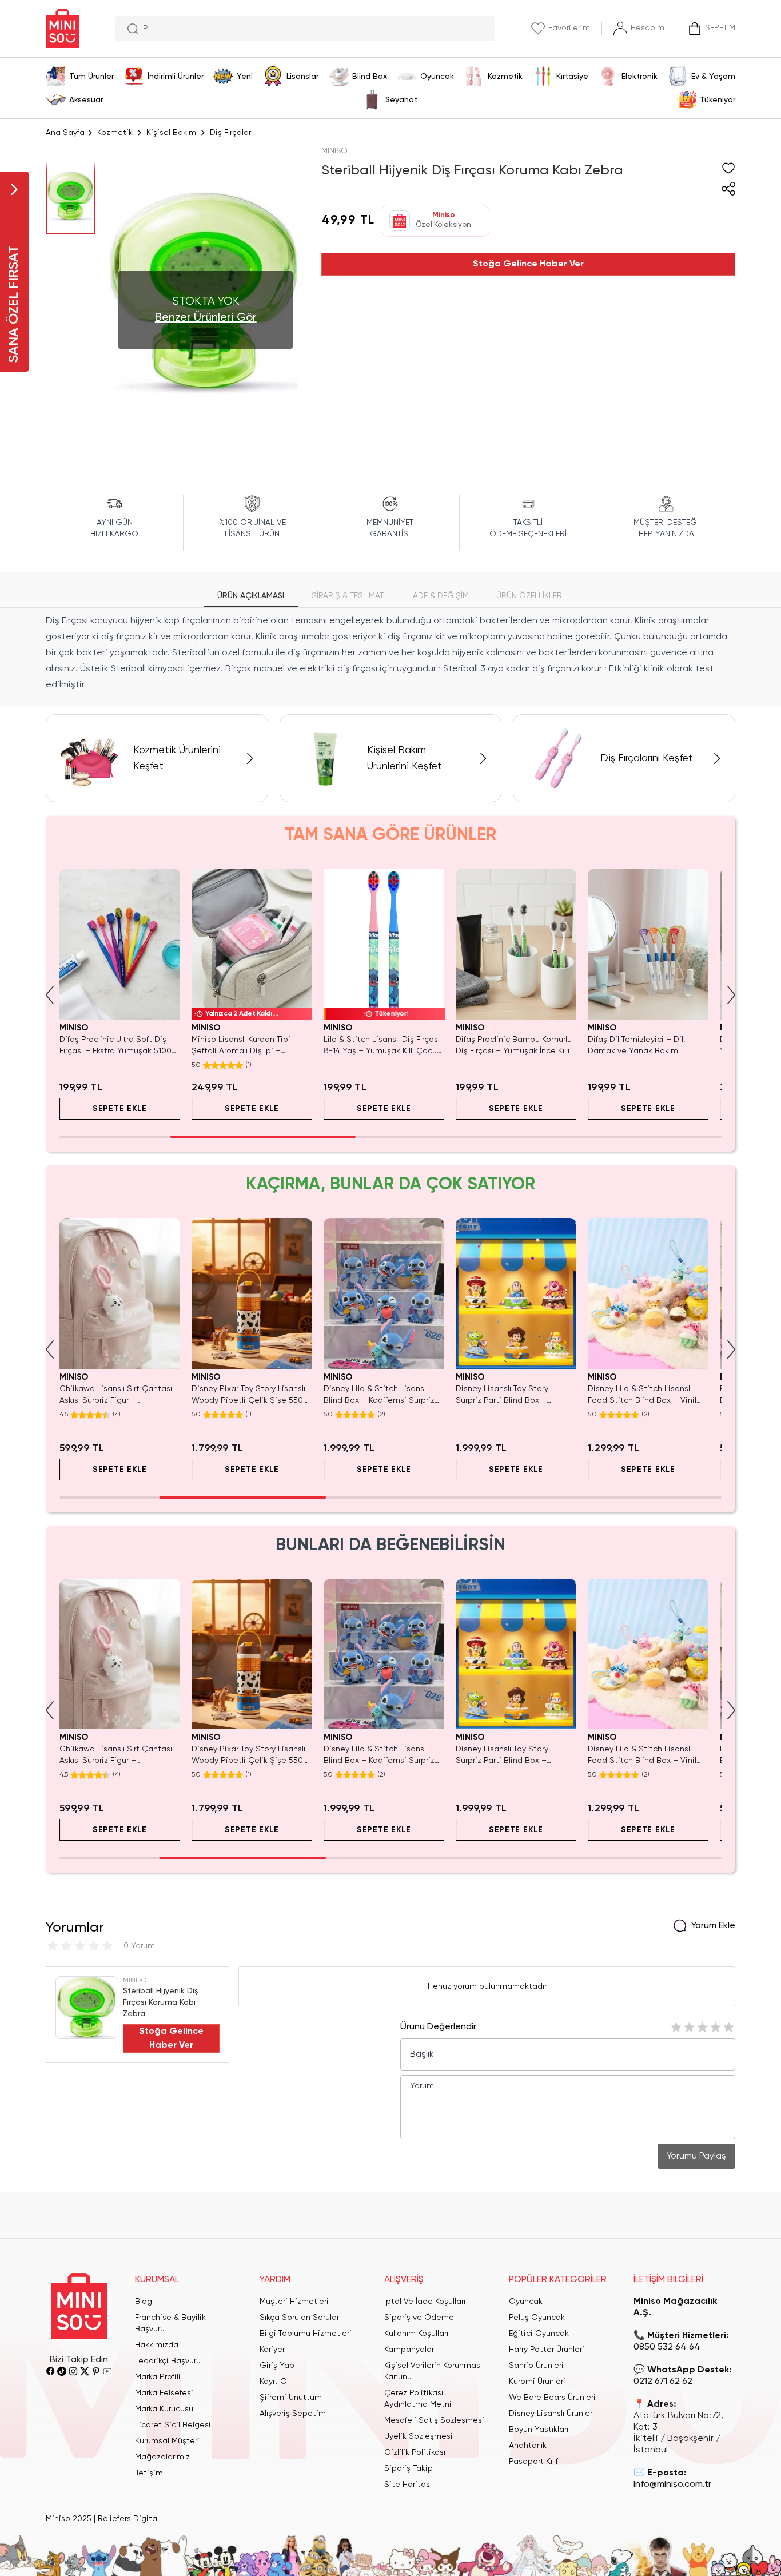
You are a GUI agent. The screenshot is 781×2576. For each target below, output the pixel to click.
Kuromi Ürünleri (537, 2382)
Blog (144, 2302)
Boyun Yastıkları (539, 2430)
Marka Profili (158, 2377)
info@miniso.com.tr (672, 2485)
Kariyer (272, 2350)
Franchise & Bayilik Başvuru (170, 2323)
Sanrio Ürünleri (536, 2366)
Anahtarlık (528, 2446)
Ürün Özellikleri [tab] (530, 596)
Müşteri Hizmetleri (294, 2302)
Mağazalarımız (162, 2457)
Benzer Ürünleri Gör (206, 318)
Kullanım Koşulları (416, 2334)
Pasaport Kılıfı (534, 2462)
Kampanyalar (409, 2350)
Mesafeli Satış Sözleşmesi (434, 2420)
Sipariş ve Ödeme (419, 2318)
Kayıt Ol (274, 2382)
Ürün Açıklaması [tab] (251, 596)
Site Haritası (408, 2485)
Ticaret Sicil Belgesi (173, 2425)
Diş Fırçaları (231, 133)
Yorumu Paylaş (696, 2156)
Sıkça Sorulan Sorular (299, 2318)
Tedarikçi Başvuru (168, 2361)
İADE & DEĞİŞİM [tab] (440, 596)
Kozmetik (115, 133)
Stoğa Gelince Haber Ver (528, 264)
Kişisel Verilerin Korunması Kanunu (433, 2371)
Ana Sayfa (65, 133)
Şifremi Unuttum (291, 2398)
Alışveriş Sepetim (293, 2414)
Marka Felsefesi (164, 2393)
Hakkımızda (157, 2345)
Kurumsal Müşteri (167, 2441)
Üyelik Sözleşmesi (419, 2436)
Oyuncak (526, 2302)
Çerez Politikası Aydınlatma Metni (418, 2399)
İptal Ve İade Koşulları (425, 2302)
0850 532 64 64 (667, 2347)
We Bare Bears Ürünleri (552, 2398)
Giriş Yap (277, 2366)
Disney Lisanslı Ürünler (551, 2414)
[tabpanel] (390, 653)
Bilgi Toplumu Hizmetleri (306, 2334)
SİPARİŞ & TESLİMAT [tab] (348, 596)
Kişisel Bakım (171, 133)
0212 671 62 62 (663, 2382)
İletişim (149, 2473)
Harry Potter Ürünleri (547, 2350)
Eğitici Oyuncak (539, 2334)
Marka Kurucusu (164, 2409)
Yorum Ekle (713, 1926)
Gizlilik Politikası (415, 2452)
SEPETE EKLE (120, 1109)
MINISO (334, 151)
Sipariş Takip (409, 2468)
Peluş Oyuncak (537, 2318)
